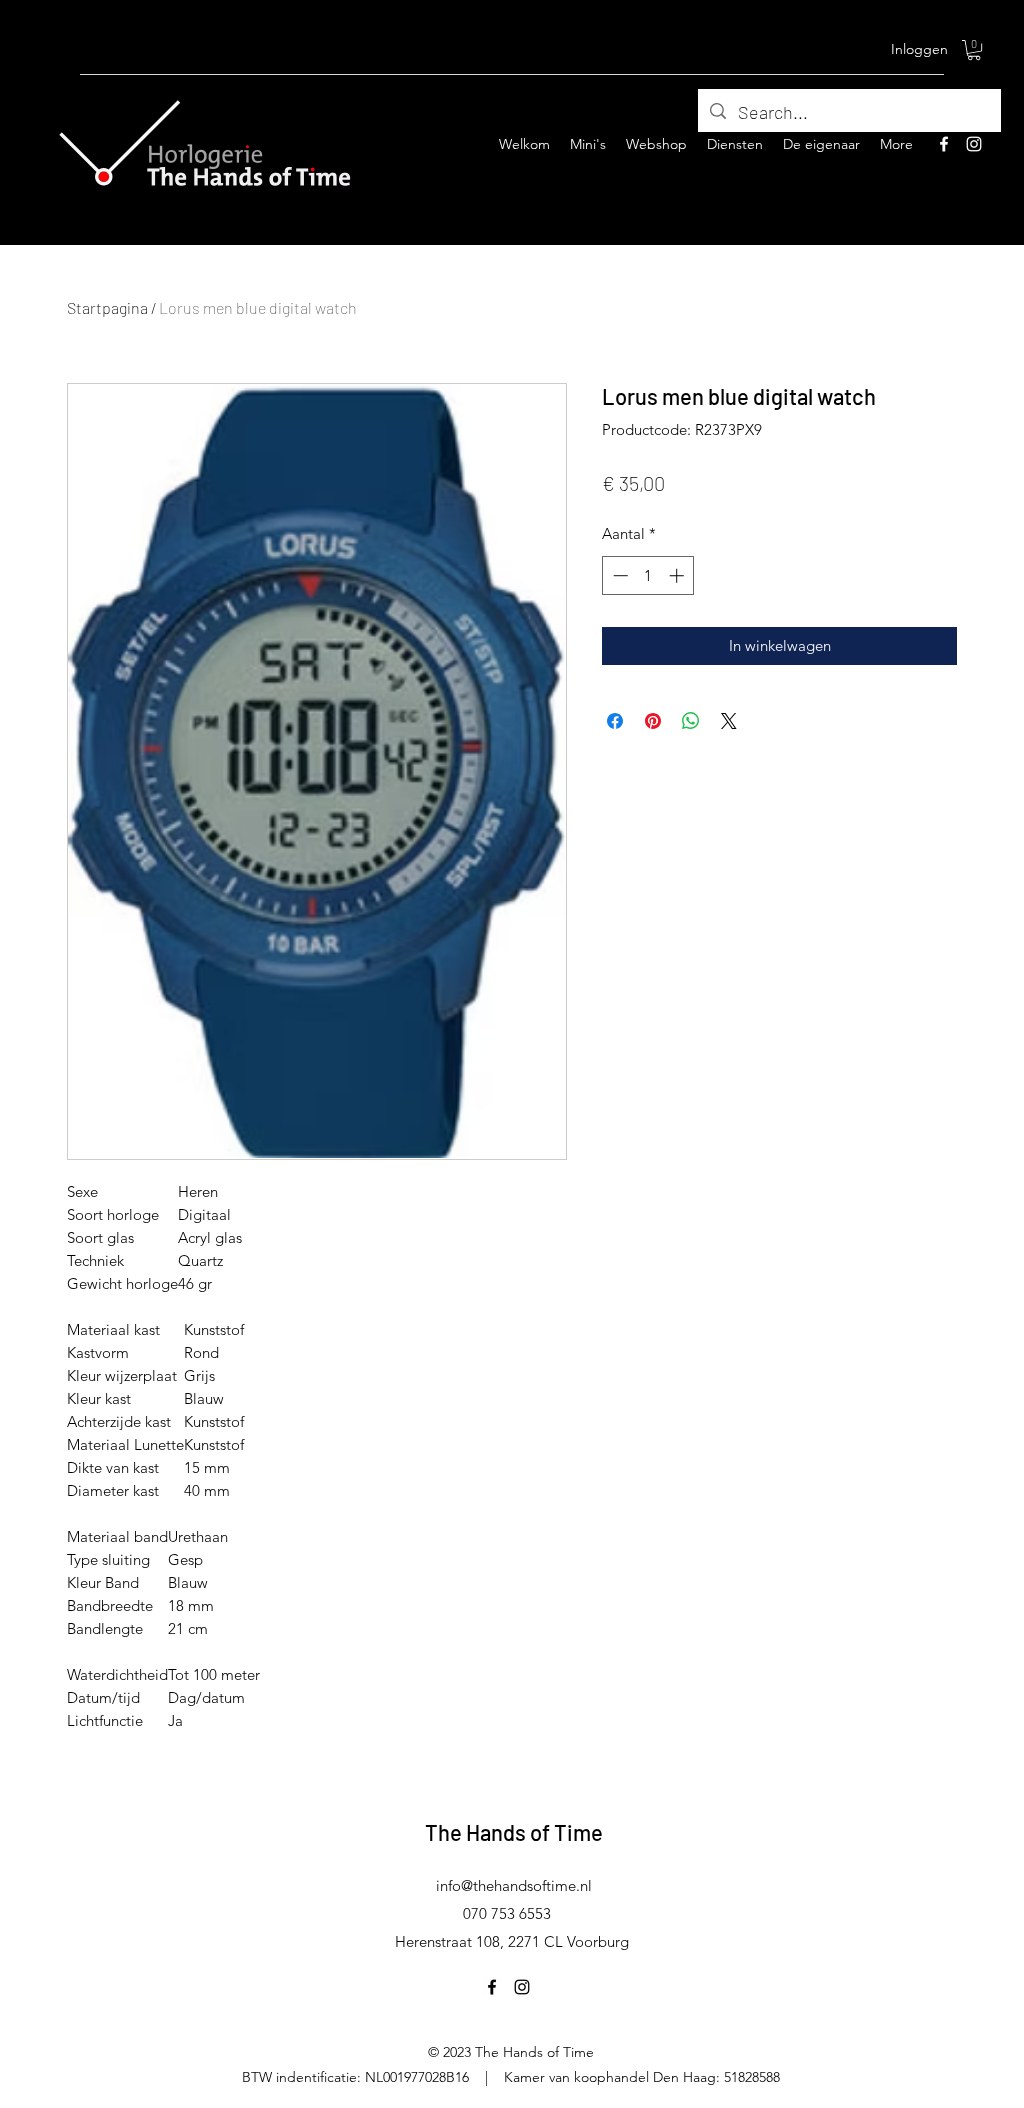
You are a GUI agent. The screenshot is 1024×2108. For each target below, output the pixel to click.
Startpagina (107, 307)
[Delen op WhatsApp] (691, 721)
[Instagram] (974, 144)
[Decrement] (618, 575)
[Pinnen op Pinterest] (653, 721)
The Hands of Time (514, 1832)
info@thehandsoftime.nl (514, 1885)
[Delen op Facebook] (615, 721)
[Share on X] (729, 721)
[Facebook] (944, 144)
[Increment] (678, 575)
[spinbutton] (648, 575)
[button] (974, 50)
